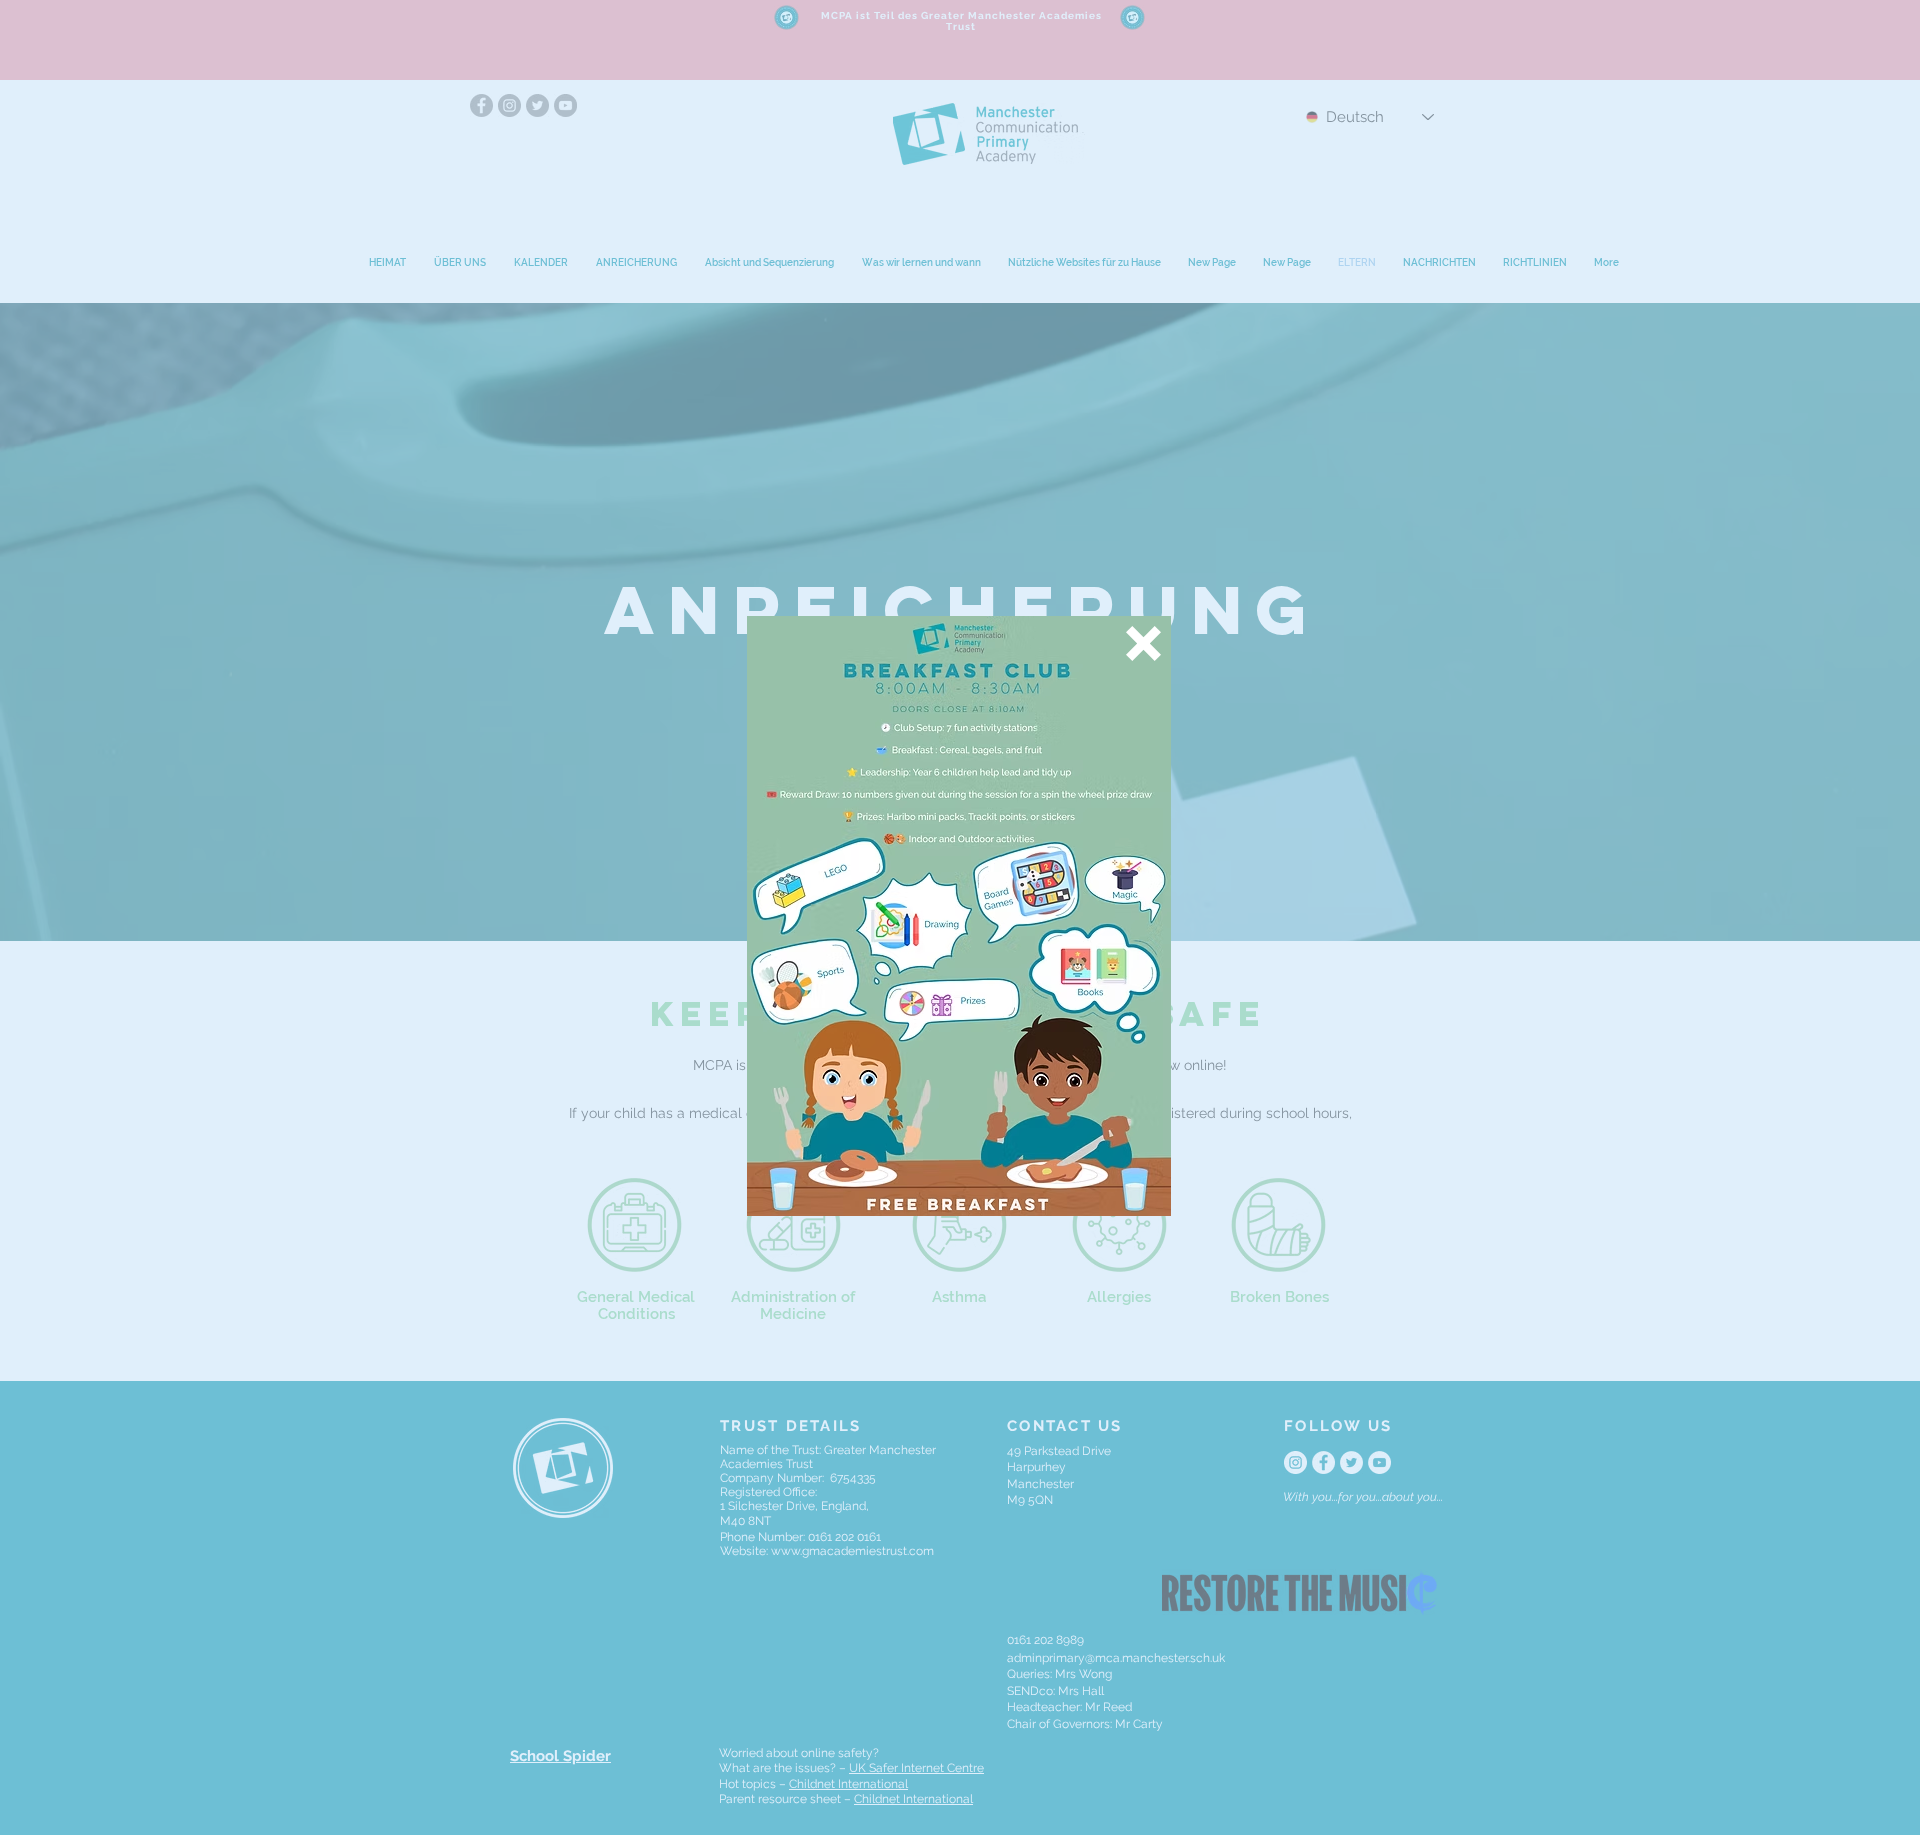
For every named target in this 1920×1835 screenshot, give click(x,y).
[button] (1143, 643)
